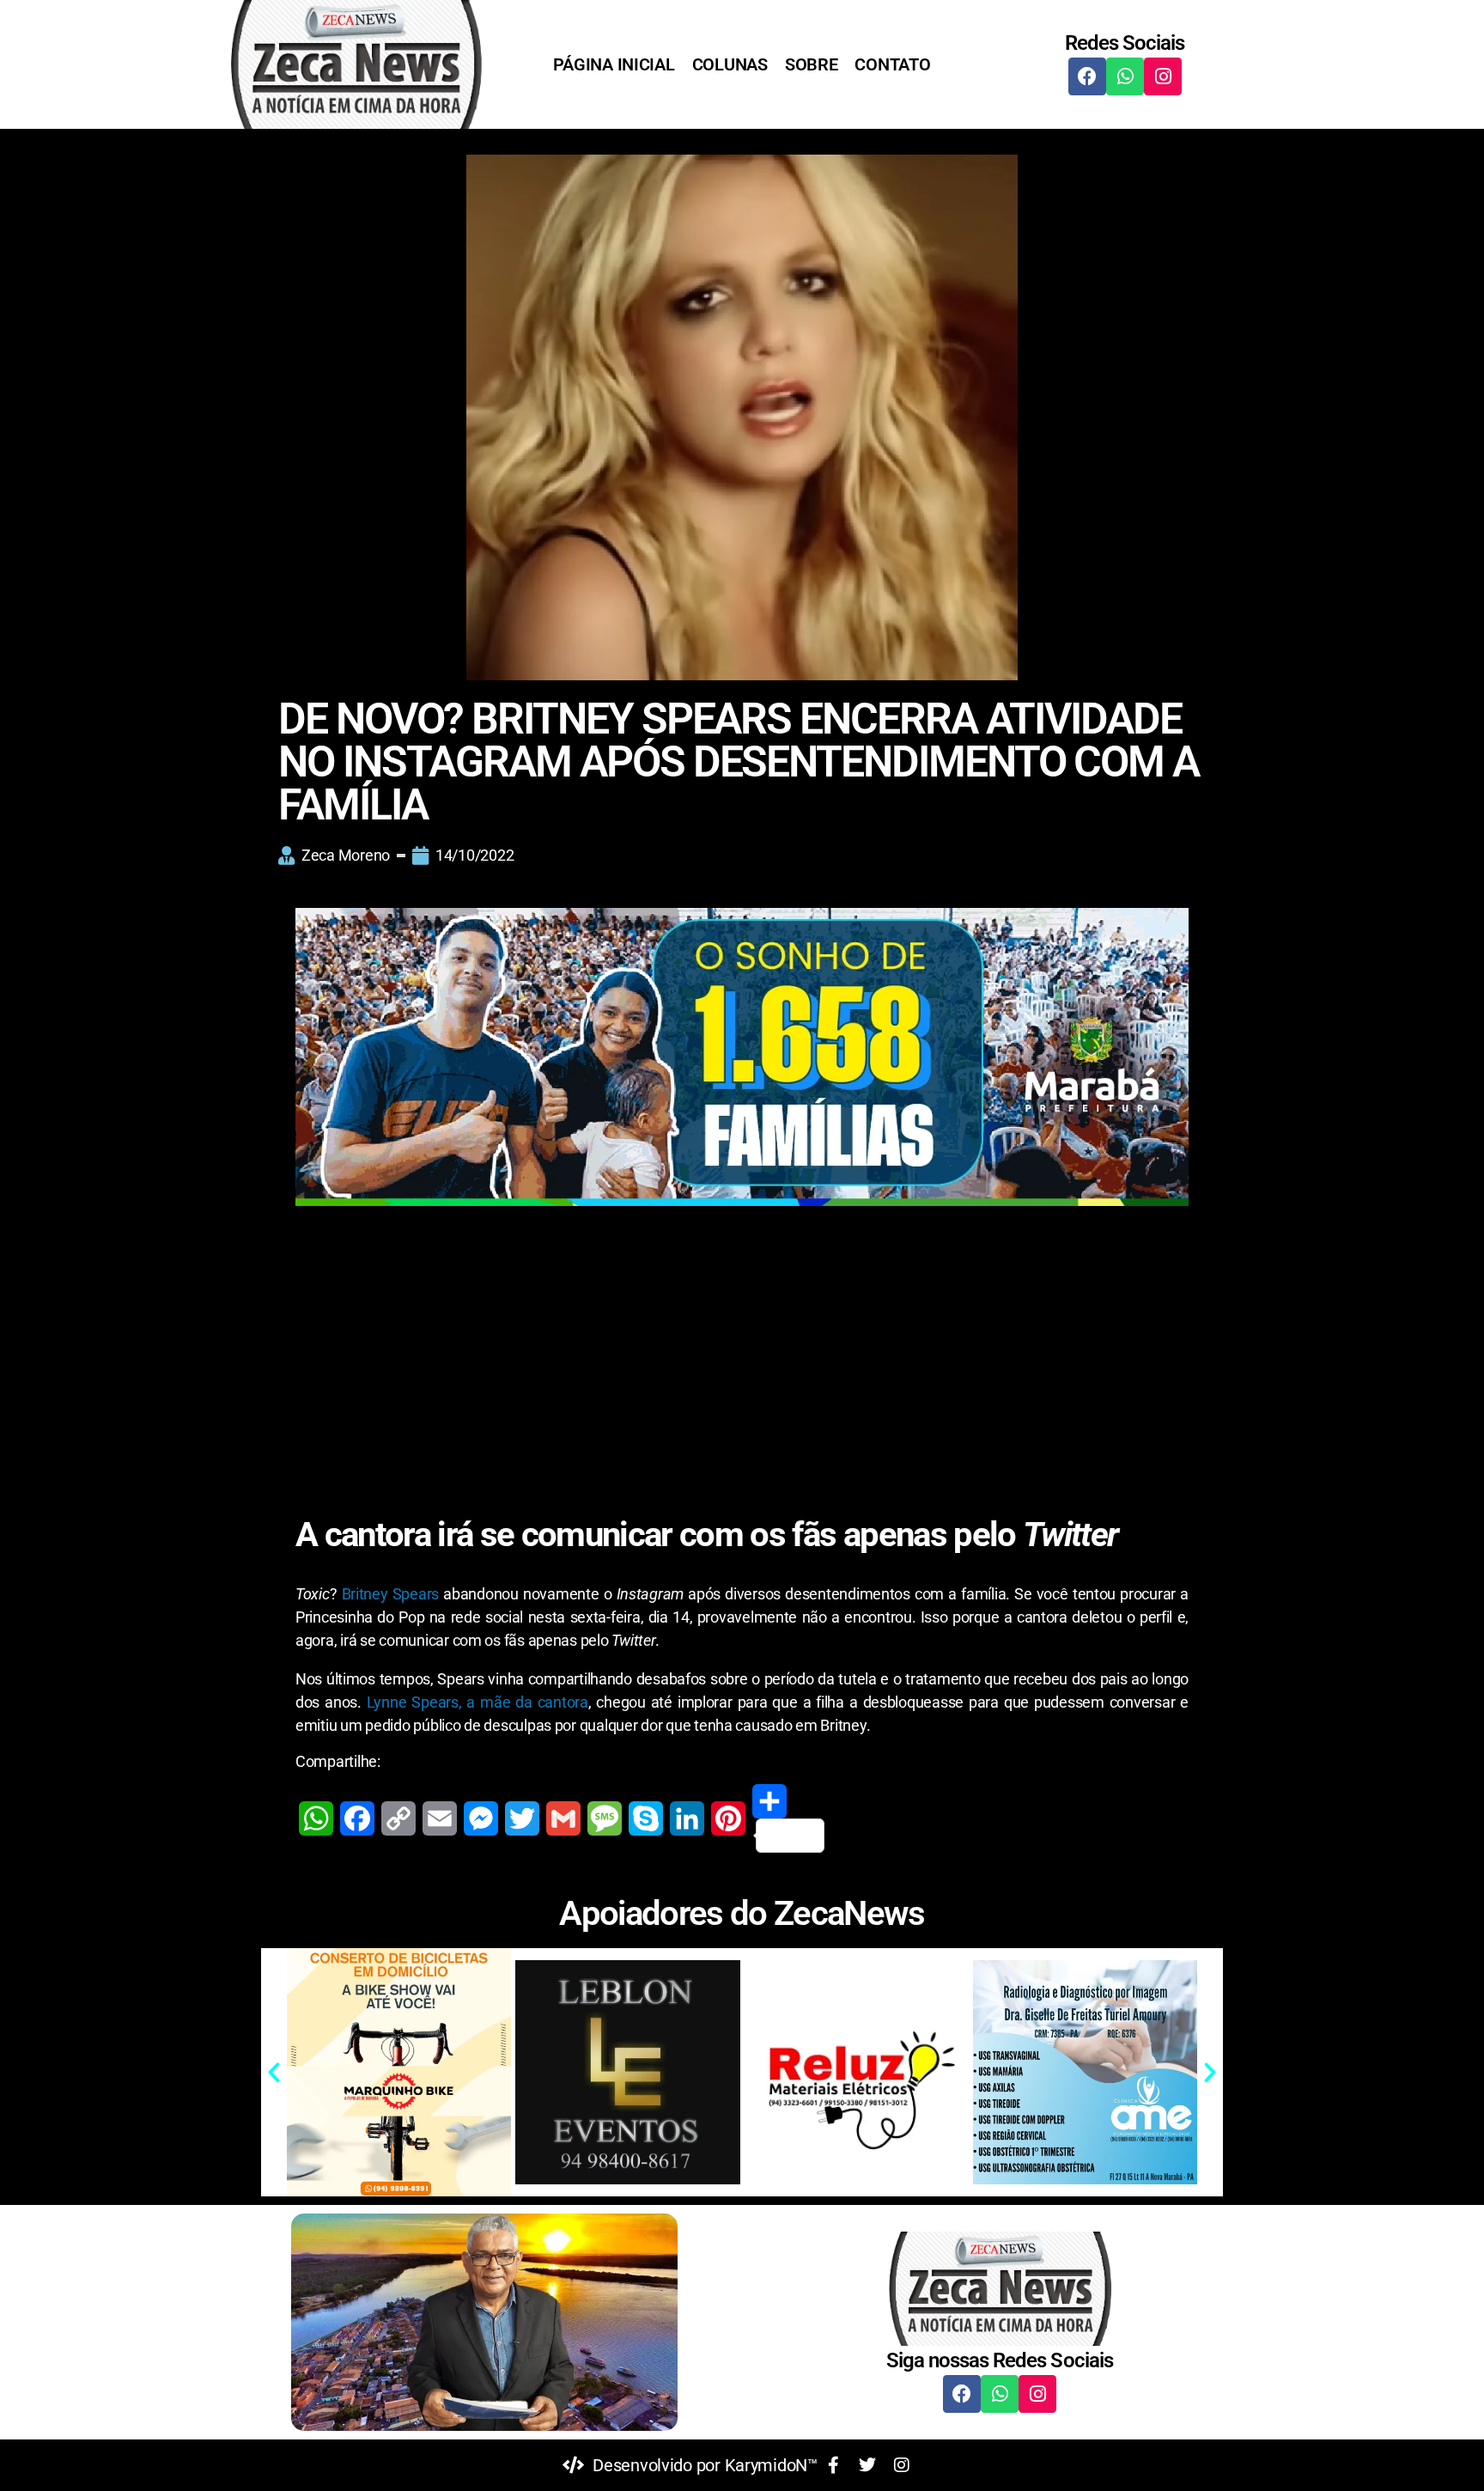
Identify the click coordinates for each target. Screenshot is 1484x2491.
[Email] (440, 1818)
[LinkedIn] (687, 1818)
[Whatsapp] (1125, 76)
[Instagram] (1163, 76)
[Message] (605, 1818)
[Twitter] (522, 1818)
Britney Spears (391, 1594)
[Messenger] (481, 1818)
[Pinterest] (728, 1818)
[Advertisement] (742, 1342)
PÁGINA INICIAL (614, 64)
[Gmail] (563, 1818)
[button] (274, 2073)
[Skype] (646, 1818)
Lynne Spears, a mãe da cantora (477, 1702)
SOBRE (812, 64)
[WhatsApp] (316, 1818)
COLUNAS (730, 64)
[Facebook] (1087, 76)
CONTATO (892, 64)
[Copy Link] (398, 1818)
